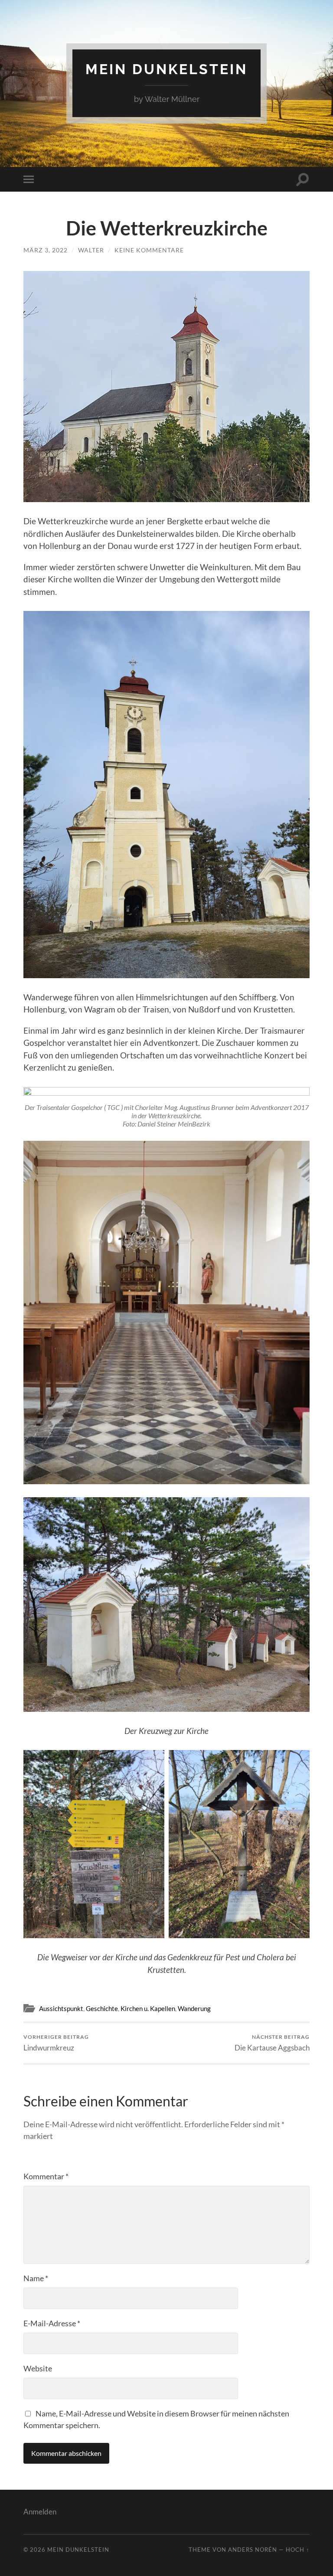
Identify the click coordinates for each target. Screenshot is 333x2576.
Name (36, 2278)
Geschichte (102, 2008)
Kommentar (46, 2176)
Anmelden (40, 2512)
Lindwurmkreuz (56, 2043)
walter (91, 250)
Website (38, 2368)
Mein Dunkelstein (166, 69)
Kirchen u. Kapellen (148, 2008)
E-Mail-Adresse (52, 2323)
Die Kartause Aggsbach (272, 2043)
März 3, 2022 (46, 250)
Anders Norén (253, 2550)
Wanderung (194, 2008)
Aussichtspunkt (61, 2008)
